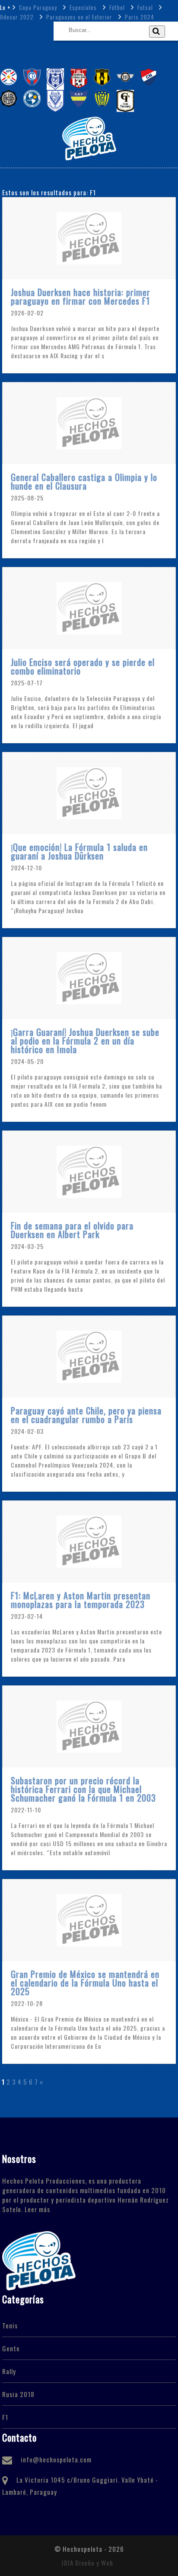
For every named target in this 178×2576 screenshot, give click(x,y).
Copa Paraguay (37, 7)
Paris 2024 (139, 17)
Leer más (37, 2209)
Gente (11, 2348)
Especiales (82, 7)
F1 (5, 2417)
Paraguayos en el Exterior (78, 17)
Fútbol (116, 7)
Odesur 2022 (17, 17)
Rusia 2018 (18, 2394)
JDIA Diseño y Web (87, 2563)
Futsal (144, 7)
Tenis (10, 2325)
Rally (9, 2371)
